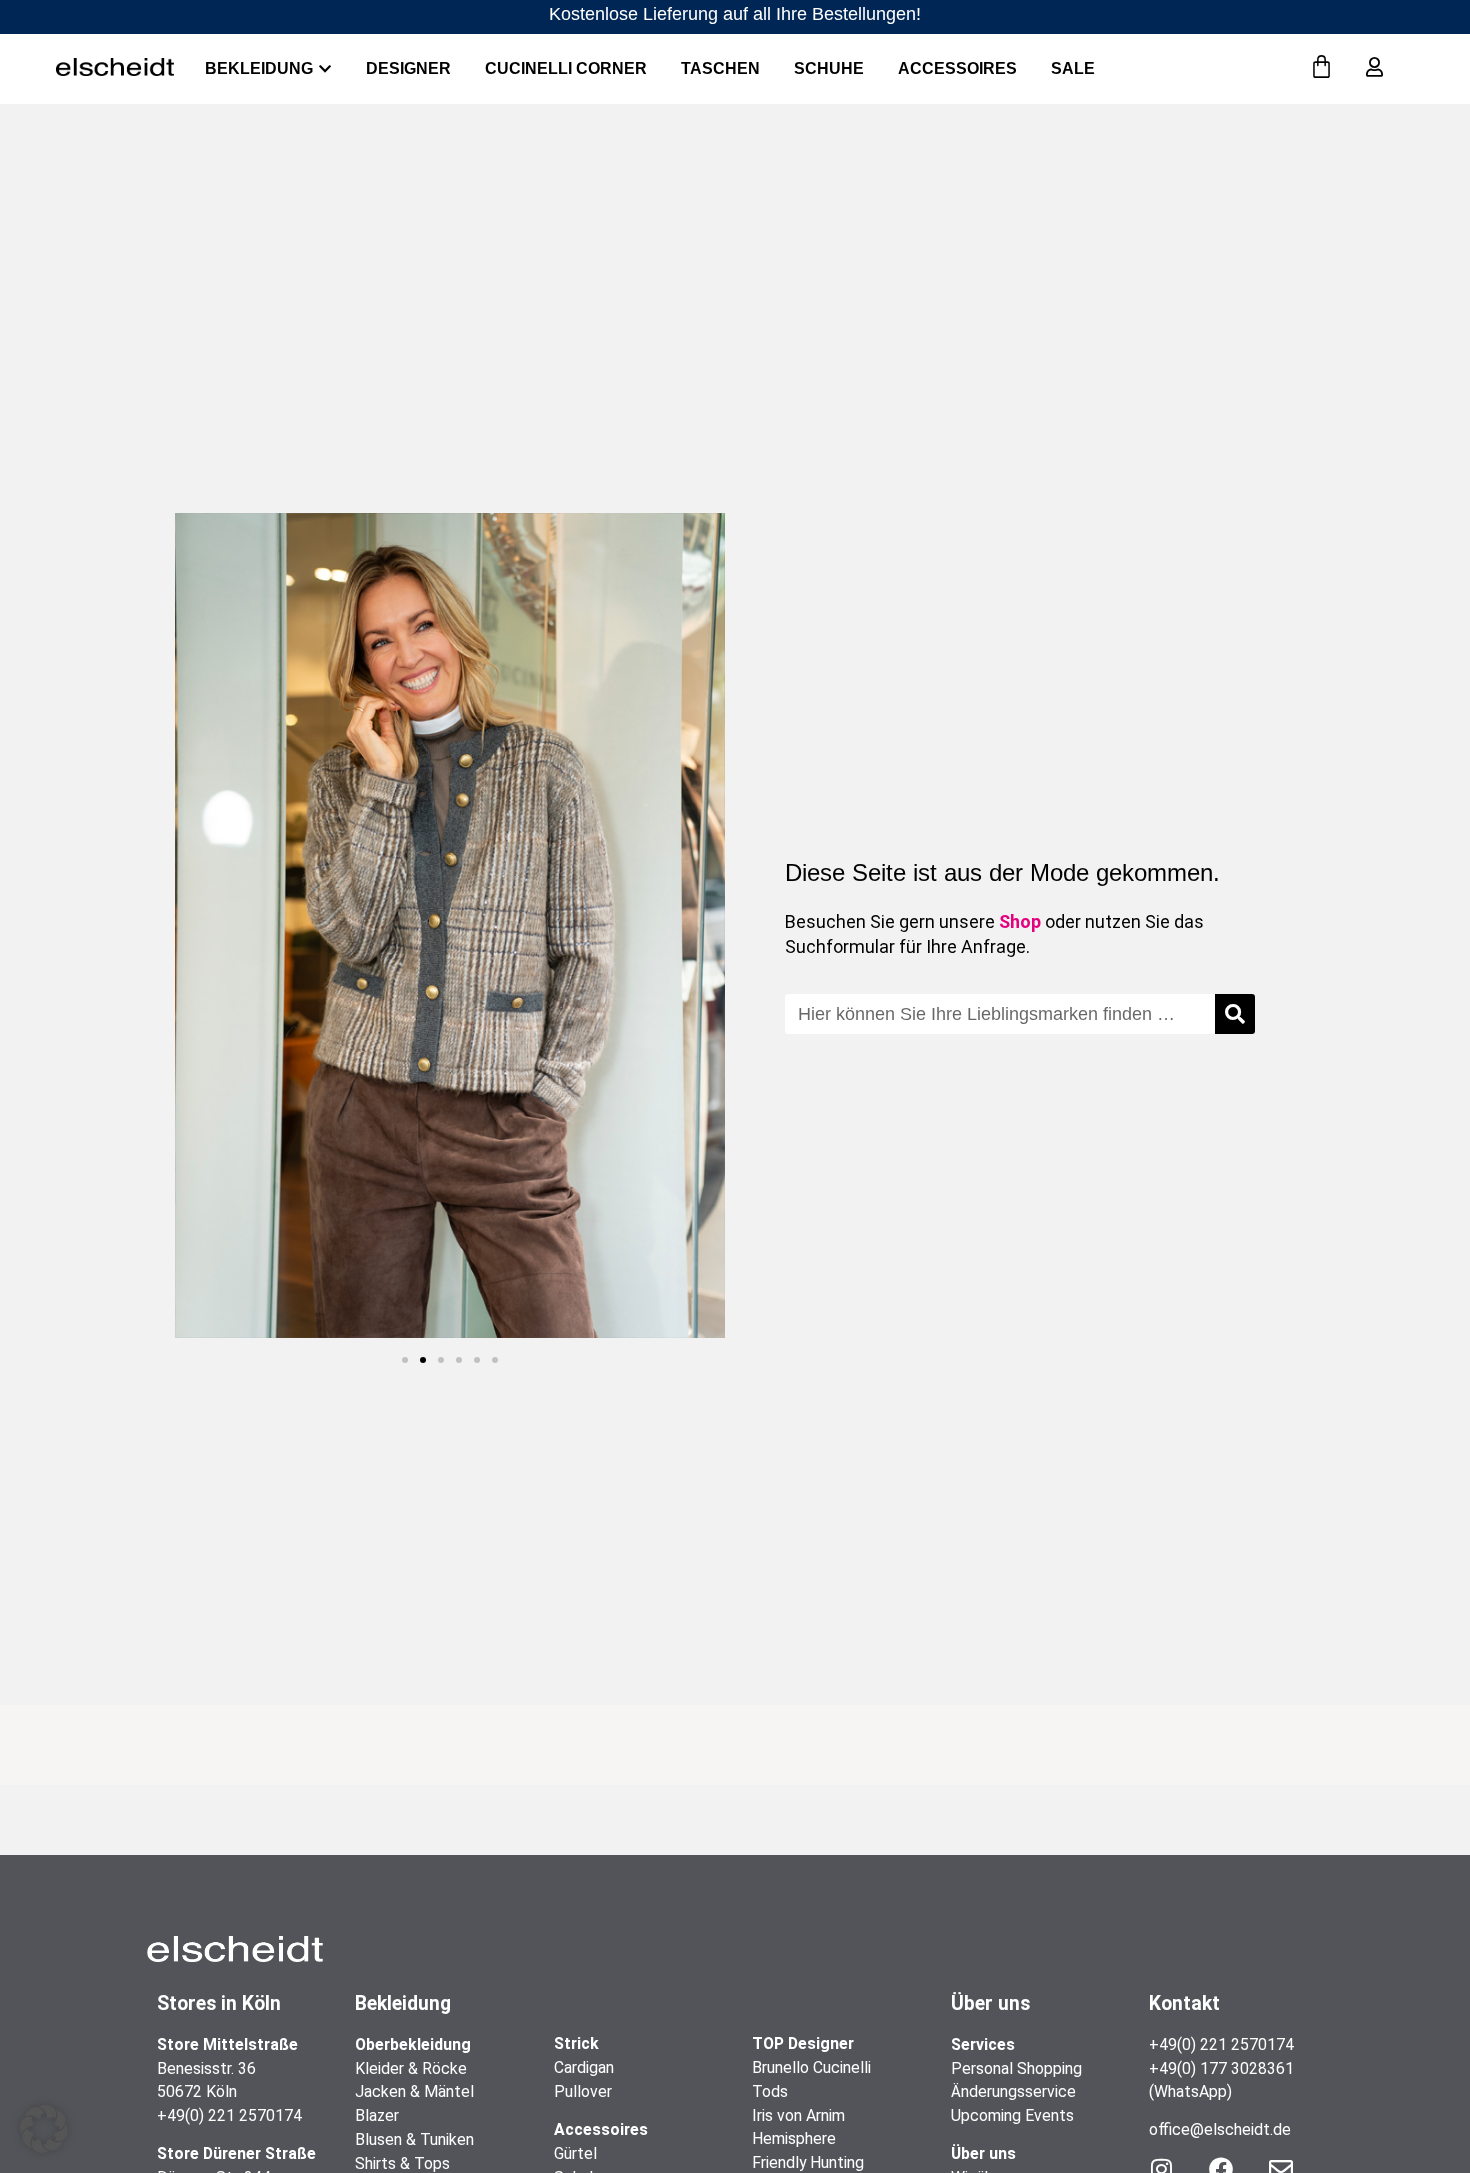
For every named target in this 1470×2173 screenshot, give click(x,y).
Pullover (583, 2091)
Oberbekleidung (413, 2044)
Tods (770, 2091)
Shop (1020, 921)
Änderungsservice (1013, 2091)
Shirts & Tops (402, 2163)
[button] (405, 1360)
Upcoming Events (1012, 2115)
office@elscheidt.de (1220, 2129)
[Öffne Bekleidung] (325, 69)
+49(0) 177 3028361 (1221, 2068)
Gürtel (575, 2153)
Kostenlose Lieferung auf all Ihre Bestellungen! (735, 14)
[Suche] (1235, 1014)
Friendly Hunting (808, 2162)
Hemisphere (794, 2138)
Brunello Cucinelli (811, 2067)
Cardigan (584, 2067)
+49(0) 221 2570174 (229, 2115)
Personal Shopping (1016, 2068)
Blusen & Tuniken (414, 2139)
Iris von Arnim (798, 2115)
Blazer (377, 2115)
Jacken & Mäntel (414, 2091)
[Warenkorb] (1321, 67)
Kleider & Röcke (411, 2068)
